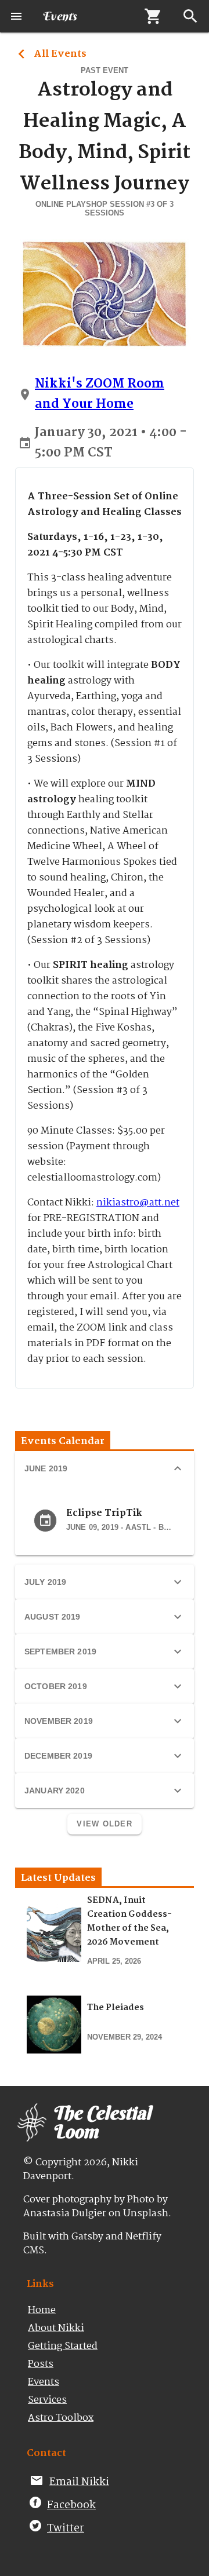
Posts (41, 2364)
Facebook (71, 2505)
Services (47, 2400)
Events (44, 2382)
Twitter (66, 2529)
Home (42, 2310)
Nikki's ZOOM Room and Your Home (100, 394)
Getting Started (63, 2346)
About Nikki (56, 2328)
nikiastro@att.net (138, 1203)
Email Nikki (79, 2482)
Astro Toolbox (61, 2418)
